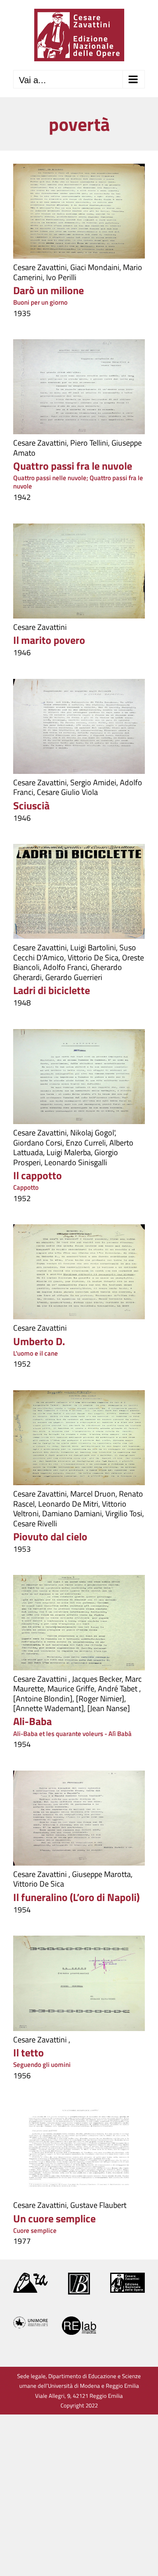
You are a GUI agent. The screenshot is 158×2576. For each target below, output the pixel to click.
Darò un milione (48, 290)
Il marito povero (49, 640)
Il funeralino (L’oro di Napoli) (76, 1897)
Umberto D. (39, 1341)
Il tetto (29, 2052)
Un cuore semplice (54, 2218)
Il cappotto (38, 1175)
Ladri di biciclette (52, 990)
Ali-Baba (32, 1721)
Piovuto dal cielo (50, 1536)
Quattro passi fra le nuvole (73, 466)
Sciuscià (31, 805)
